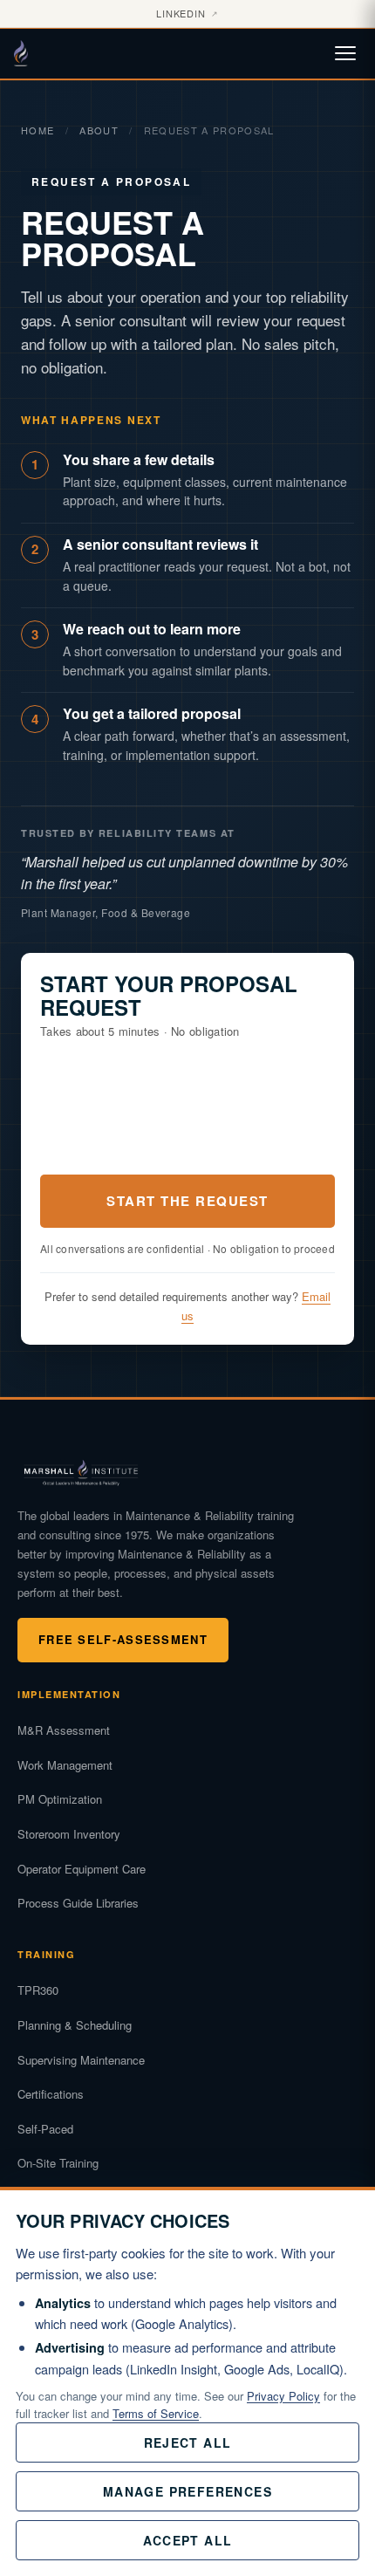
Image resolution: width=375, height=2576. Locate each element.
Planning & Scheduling (75, 2025)
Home (37, 130)
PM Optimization (60, 1799)
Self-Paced (45, 2129)
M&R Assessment (64, 1730)
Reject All (188, 2442)
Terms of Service (156, 2413)
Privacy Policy (283, 2396)
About (99, 130)
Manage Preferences (187, 2491)
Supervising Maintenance (81, 2060)
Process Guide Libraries (78, 1903)
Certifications (51, 2094)
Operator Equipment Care (82, 1869)
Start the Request (187, 1201)
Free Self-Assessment (123, 1639)
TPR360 (38, 1990)
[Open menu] (345, 53)
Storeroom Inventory (69, 1834)
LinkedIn (188, 13)
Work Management (65, 1765)
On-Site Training (58, 2163)
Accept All (188, 2540)
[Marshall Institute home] (30, 53)
